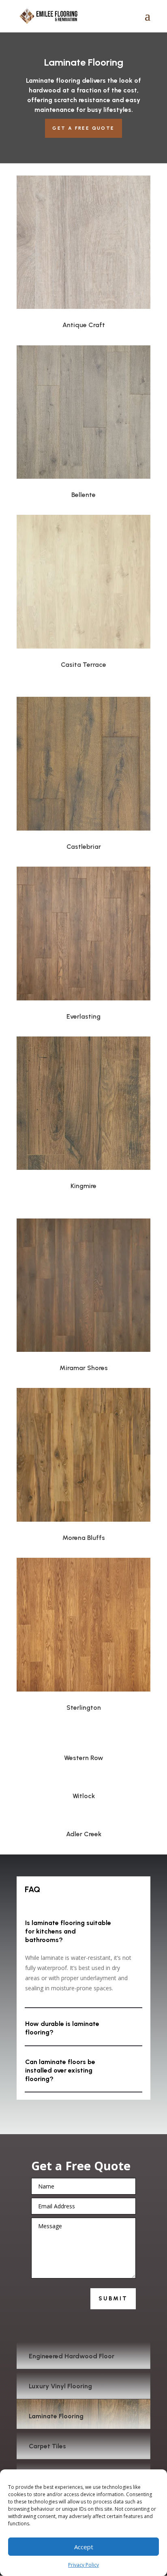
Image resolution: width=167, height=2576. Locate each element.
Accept (84, 2547)
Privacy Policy (83, 2565)
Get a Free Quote (83, 128)
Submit (113, 2299)
